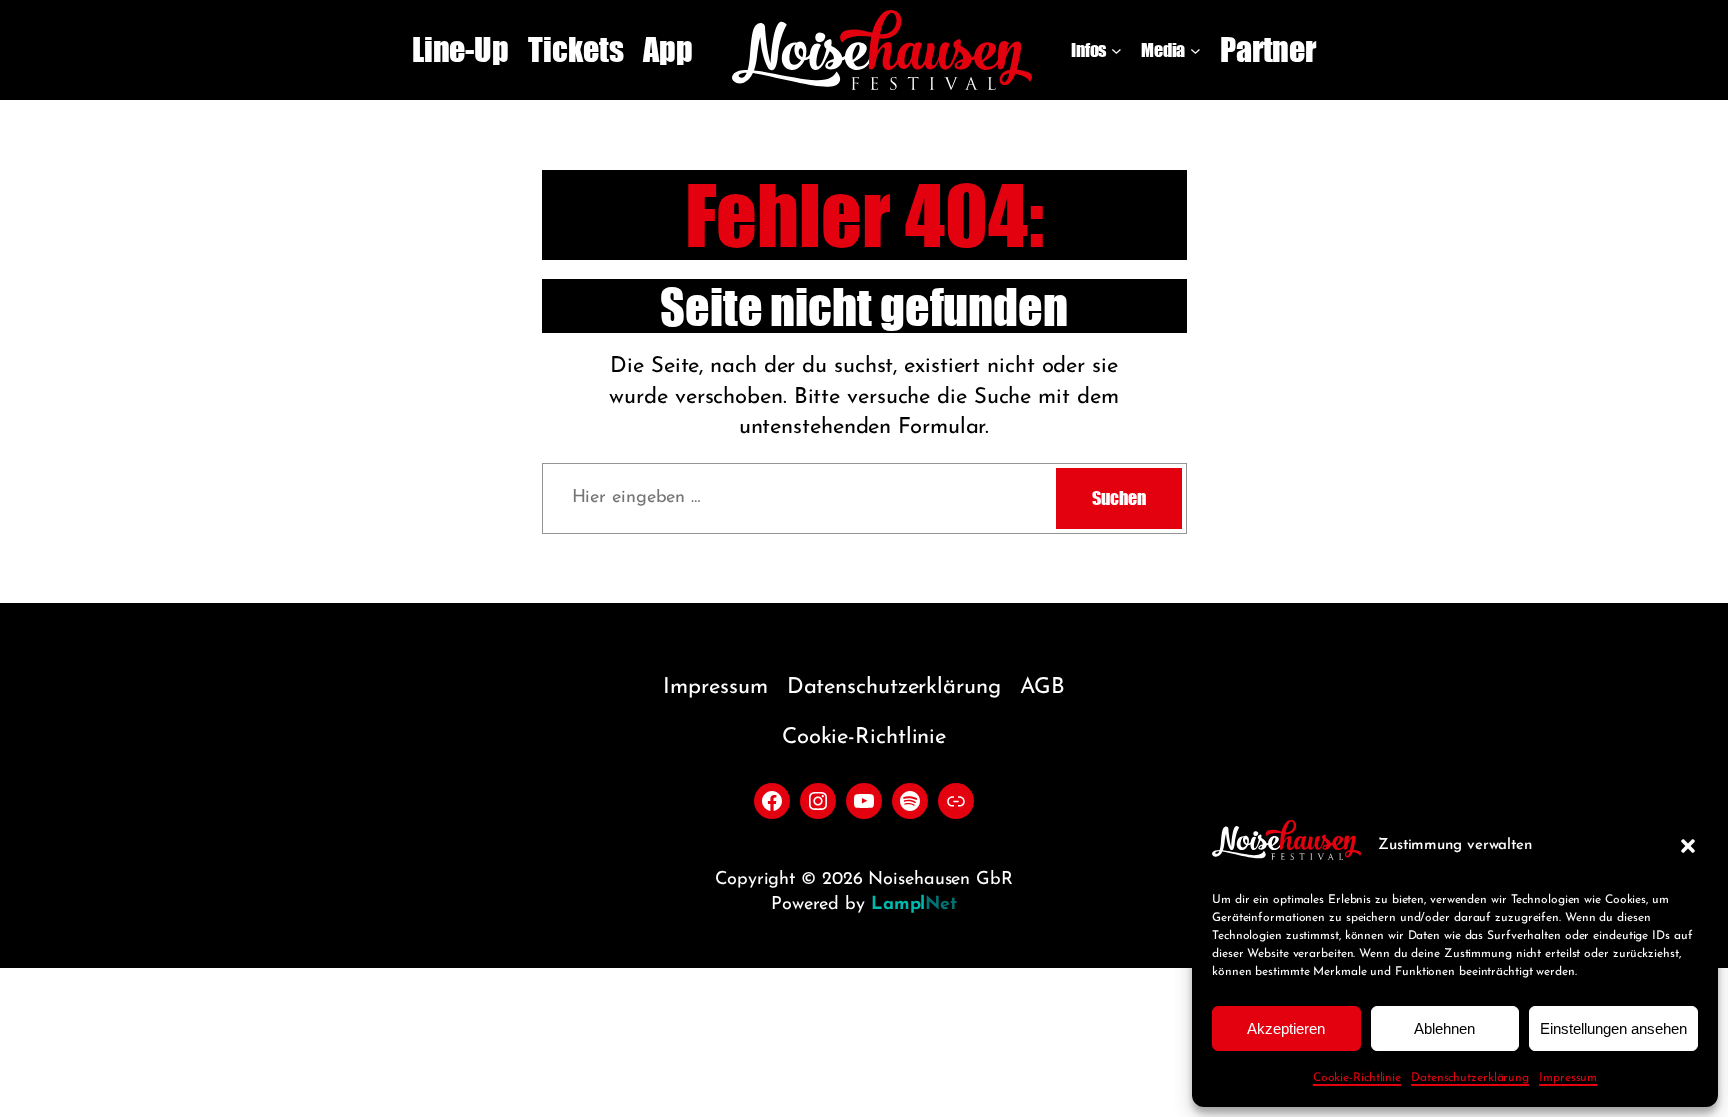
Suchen (1118, 498)
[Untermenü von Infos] (1116, 50)
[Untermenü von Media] (1195, 50)
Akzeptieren (1286, 1028)
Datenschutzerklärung (1470, 1078)
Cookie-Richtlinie (1357, 1078)
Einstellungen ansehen (1613, 1028)
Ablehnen (1444, 1028)
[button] (1688, 846)
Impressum (1568, 1078)
